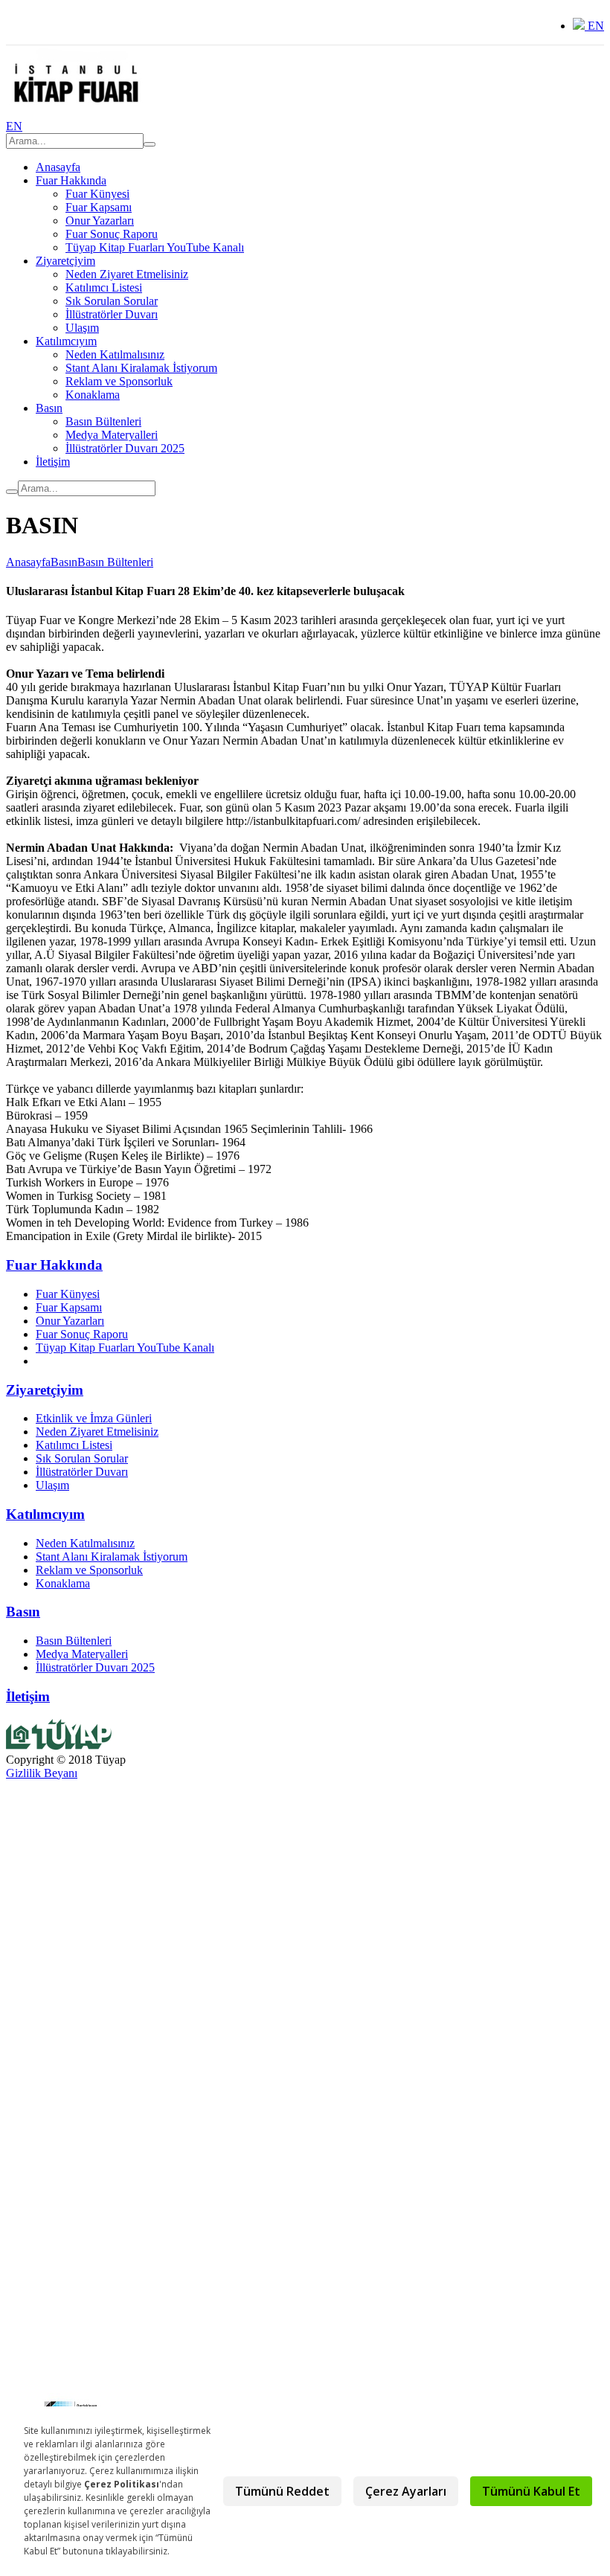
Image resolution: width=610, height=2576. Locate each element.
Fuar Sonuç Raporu (112, 234)
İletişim (53, 462)
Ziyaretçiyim (65, 261)
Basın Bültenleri (103, 421)
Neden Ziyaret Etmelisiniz (127, 274)
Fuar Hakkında (71, 180)
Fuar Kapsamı (99, 207)
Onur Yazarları (100, 221)
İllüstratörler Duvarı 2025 (125, 448)
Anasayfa (58, 167)
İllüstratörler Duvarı (112, 314)
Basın (49, 408)
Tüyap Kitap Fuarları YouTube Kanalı (155, 247)
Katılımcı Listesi (104, 288)
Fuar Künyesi (97, 194)
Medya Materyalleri (112, 435)
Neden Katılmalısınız (115, 354)
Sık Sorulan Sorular (112, 301)
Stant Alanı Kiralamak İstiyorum (141, 368)
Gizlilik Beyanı (42, 1773)
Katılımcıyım (66, 341)
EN (594, 26)
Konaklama (93, 395)
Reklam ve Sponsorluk (119, 381)
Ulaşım (82, 328)
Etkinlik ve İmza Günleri (94, 1418)
